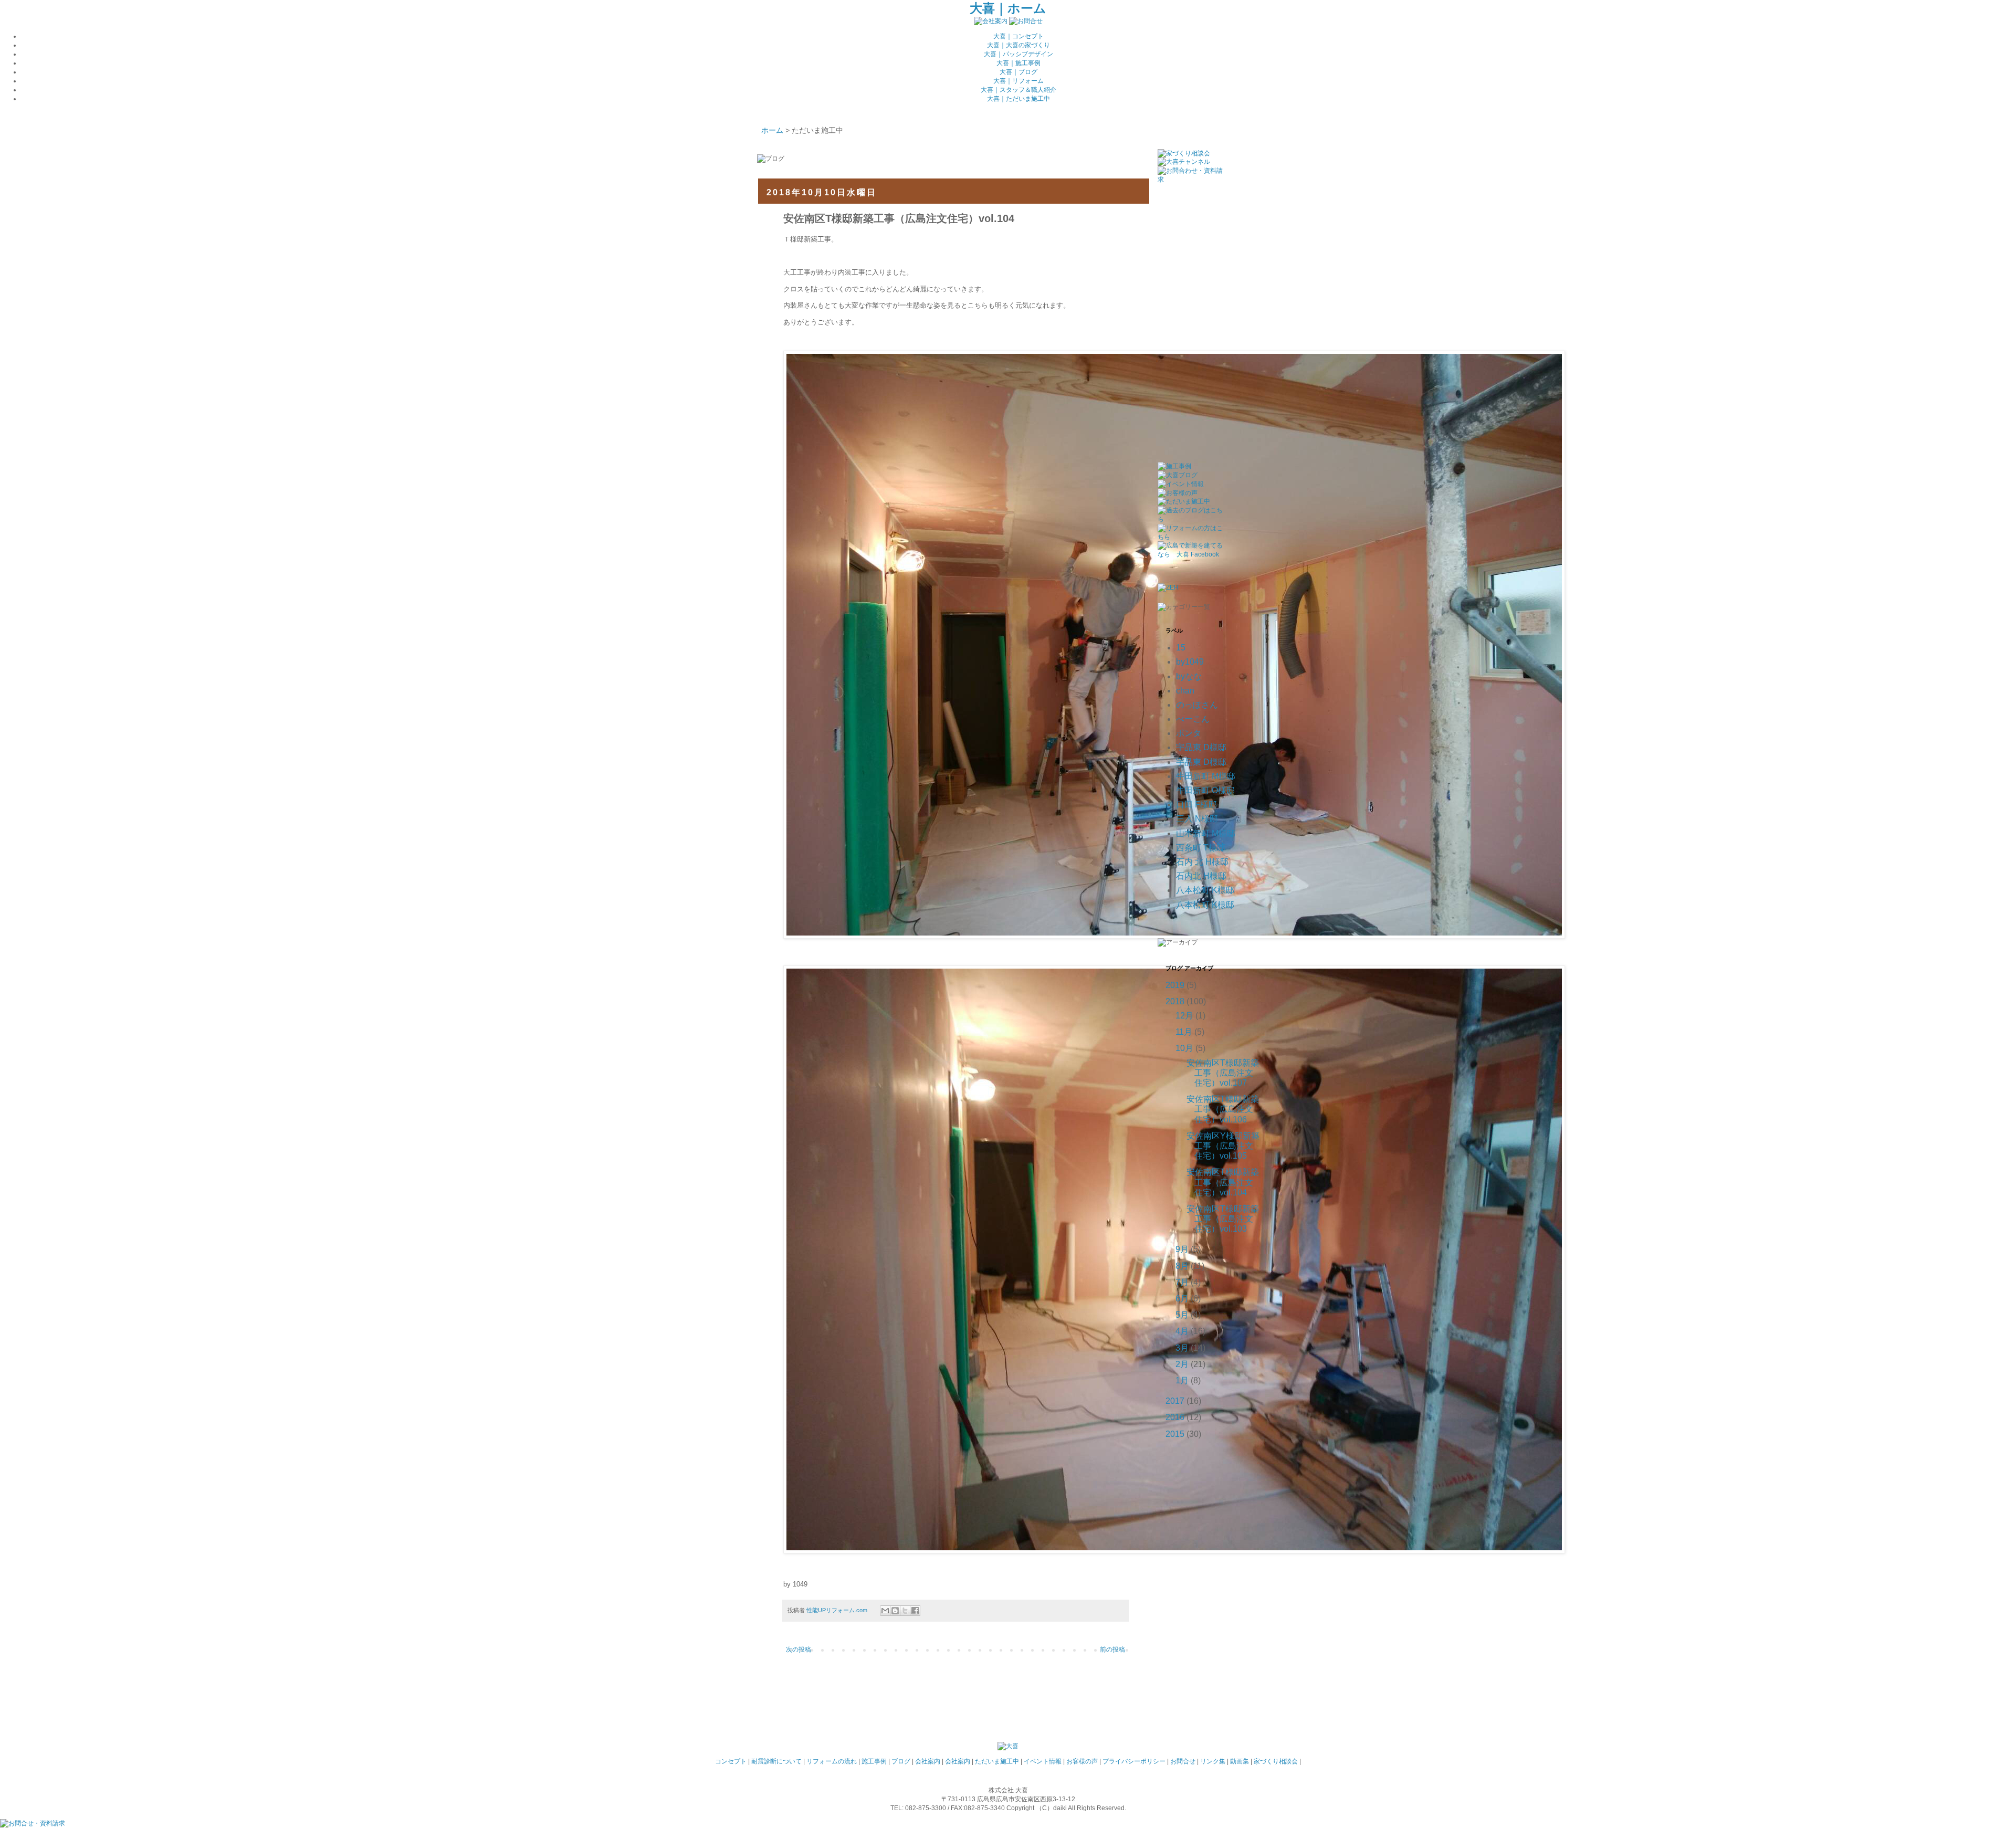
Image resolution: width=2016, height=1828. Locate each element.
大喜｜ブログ (1018, 72)
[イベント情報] (1181, 484)
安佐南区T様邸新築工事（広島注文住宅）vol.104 (1223, 1182)
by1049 (1190, 662)
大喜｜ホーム (1008, 8)
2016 (1175, 1417)
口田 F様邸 (1196, 805)
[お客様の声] (1178, 493)
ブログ (901, 1761)
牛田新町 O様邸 (1205, 790)
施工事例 (874, 1761)
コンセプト (731, 1761)
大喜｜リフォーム (1018, 81)
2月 (1182, 1364)
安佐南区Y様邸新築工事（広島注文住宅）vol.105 (1223, 1146)
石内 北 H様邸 (1202, 862)
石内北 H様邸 (1201, 876)
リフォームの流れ (832, 1761)
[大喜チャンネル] (1184, 162)
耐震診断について (776, 1761)
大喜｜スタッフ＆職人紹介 (1018, 90)
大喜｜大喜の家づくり (1018, 45)
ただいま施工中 (997, 1761)
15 (1181, 648)
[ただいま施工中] (1184, 501)
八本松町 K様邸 (1205, 890)
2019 (1175, 985)
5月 (1182, 1315)
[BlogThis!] (895, 1611)
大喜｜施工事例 (1018, 63)
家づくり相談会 (1276, 1761)
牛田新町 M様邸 (1206, 776)
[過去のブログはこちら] (1190, 519)
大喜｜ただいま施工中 (1018, 99)
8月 (1182, 1266)
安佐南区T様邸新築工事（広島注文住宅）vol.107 (1223, 1073)
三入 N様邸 (1197, 819)
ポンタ (1189, 733)
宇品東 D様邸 (1201, 747)
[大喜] (1008, 1746)
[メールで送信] (885, 1611)
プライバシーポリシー (1134, 1761)
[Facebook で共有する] (915, 1611)
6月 (1182, 1299)
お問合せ (1183, 1761)
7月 (1182, 1282)
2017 (1175, 1401)
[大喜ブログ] (1178, 475)
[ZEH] (1168, 587)
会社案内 (928, 1761)
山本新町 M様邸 (1206, 833)
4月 (1182, 1331)
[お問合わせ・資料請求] (1190, 180)
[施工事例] (1174, 466)
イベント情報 (1043, 1761)
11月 (1184, 1032)
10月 (1184, 1048)
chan (1185, 691)
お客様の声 (1082, 1761)
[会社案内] (991, 21)
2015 (1175, 1434)
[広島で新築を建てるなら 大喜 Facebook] (1190, 554)
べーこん (1193, 719)
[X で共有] (905, 1611)
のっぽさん (1197, 705)
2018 (1175, 1001)
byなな (1189, 676)
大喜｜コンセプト (1018, 36)
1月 (1182, 1380)
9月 (1182, 1249)
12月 (1184, 1016)
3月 (1182, 1348)
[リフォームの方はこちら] (1190, 537)
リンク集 (1213, 1761)
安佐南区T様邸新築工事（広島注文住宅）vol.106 (1223, 1109)
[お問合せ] (1026, 21)
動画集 (1240, 1761)
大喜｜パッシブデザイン (1018, 54)
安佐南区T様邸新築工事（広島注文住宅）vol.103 (1223, 1219)
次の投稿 (799, 1650)
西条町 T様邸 (1201, 848)
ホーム (772, 130)
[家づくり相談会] (1184, 153)
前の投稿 (1112, 1650)
